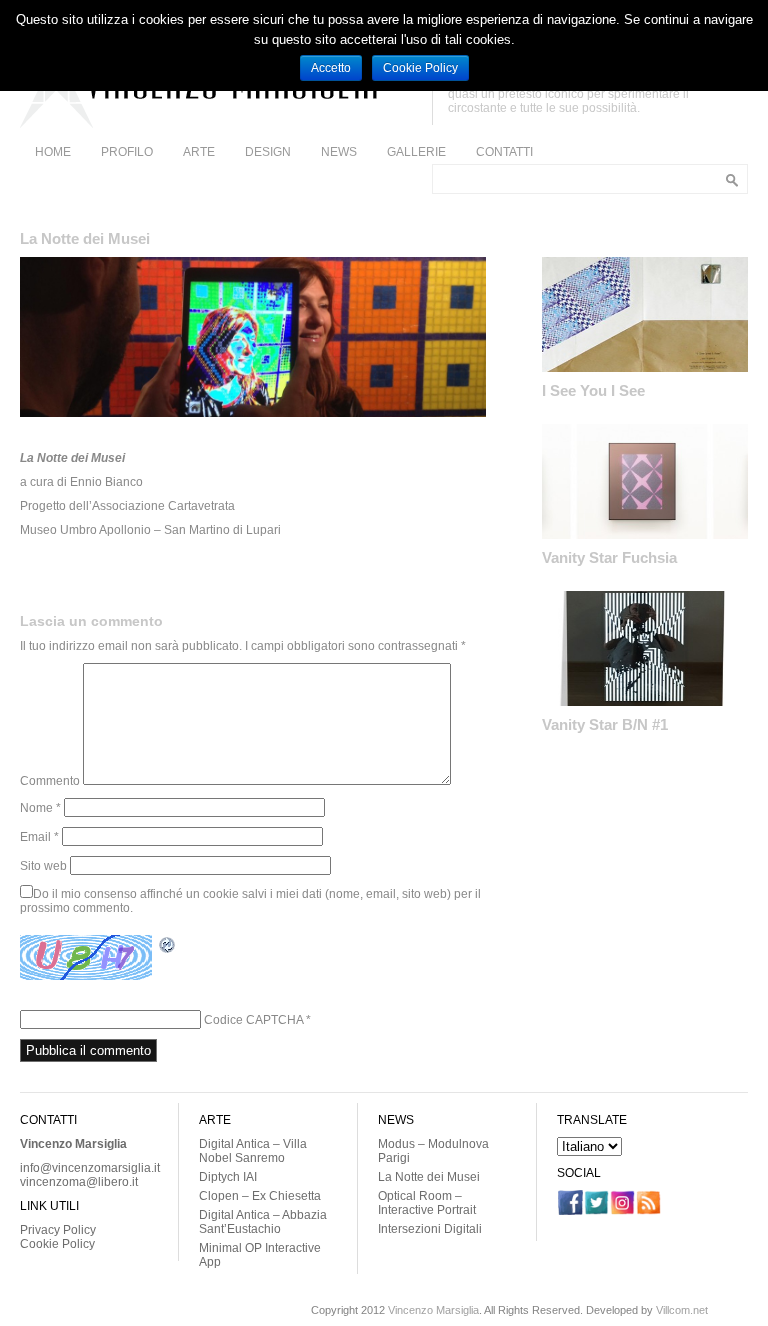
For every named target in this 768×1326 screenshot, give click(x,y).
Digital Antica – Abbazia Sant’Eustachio (263, 1222)
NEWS (339, 152)
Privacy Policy (58, 1230)
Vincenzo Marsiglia (433, 1310)
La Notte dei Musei (429, 1177)
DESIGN (268, 152)
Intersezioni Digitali (430, 1229)
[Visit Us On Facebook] (570, 1211)
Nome (40, 808)
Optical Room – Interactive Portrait (427, 1203)
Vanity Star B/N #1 (605, 724)
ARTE (199, 152)
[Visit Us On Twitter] (596, 1211)
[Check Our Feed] (648, 1211)
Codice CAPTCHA (253, 1020)
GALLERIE (416, 152)
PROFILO (127, 152)
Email (39, 837)
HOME (53, 152)
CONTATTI (504, 152)
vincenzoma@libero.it (79, 1182)
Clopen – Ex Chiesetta (260, 1196)
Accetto (331, 68)
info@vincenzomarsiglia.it (90, 1168)
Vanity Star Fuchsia (609, 557)
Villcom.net (682, 1310)
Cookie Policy (57, 1244)
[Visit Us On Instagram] (622, 1211)
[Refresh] (168, 948)
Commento (50, 781)
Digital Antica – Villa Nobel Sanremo (253, 1151)
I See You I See (593, 390)
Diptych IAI (228, 1177)
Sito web (43, 866)
